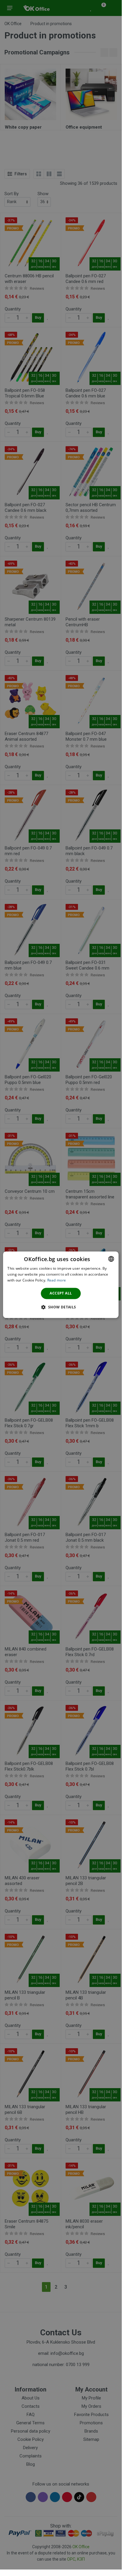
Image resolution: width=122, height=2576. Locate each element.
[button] (61, 1307)
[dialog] (61, 1285)
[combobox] (111, 1259)
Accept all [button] (61, 1293)
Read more (57, 1280)
